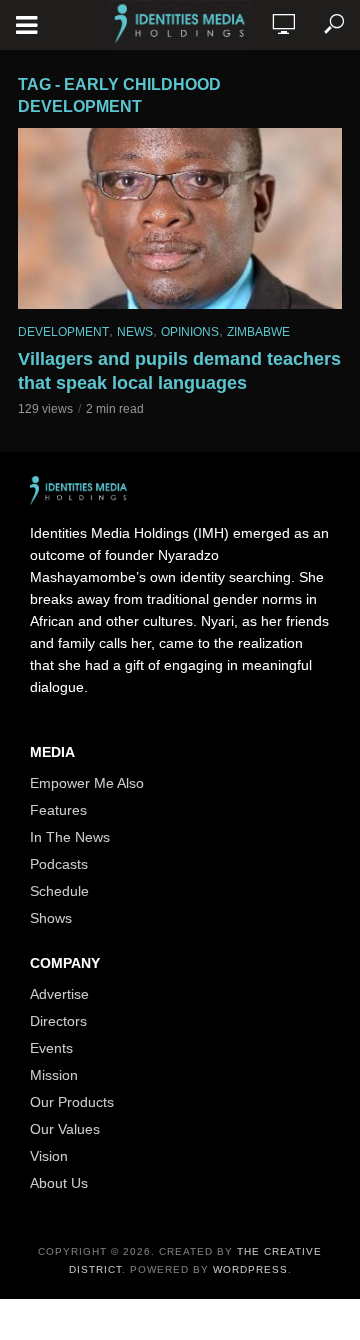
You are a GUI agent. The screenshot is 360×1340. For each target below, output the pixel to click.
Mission (54, 1075)
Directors (58, 1021)
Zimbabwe (258, 332)
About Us (59, 1183)
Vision (49, 1156)
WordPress (250, 1269)
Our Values (65, 1129)
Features (58, 810)
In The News (70, 837)
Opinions (190, 332)
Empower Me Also (87, 783)
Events (51, 1048)
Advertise (59, 994)
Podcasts (59, 864)
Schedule (59, 891)
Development (63, 332)
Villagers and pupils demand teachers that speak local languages (179, 371)
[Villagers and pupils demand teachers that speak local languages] (180, 218)
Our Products (72, 1102)
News (135, 332)
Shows (51, 918)
